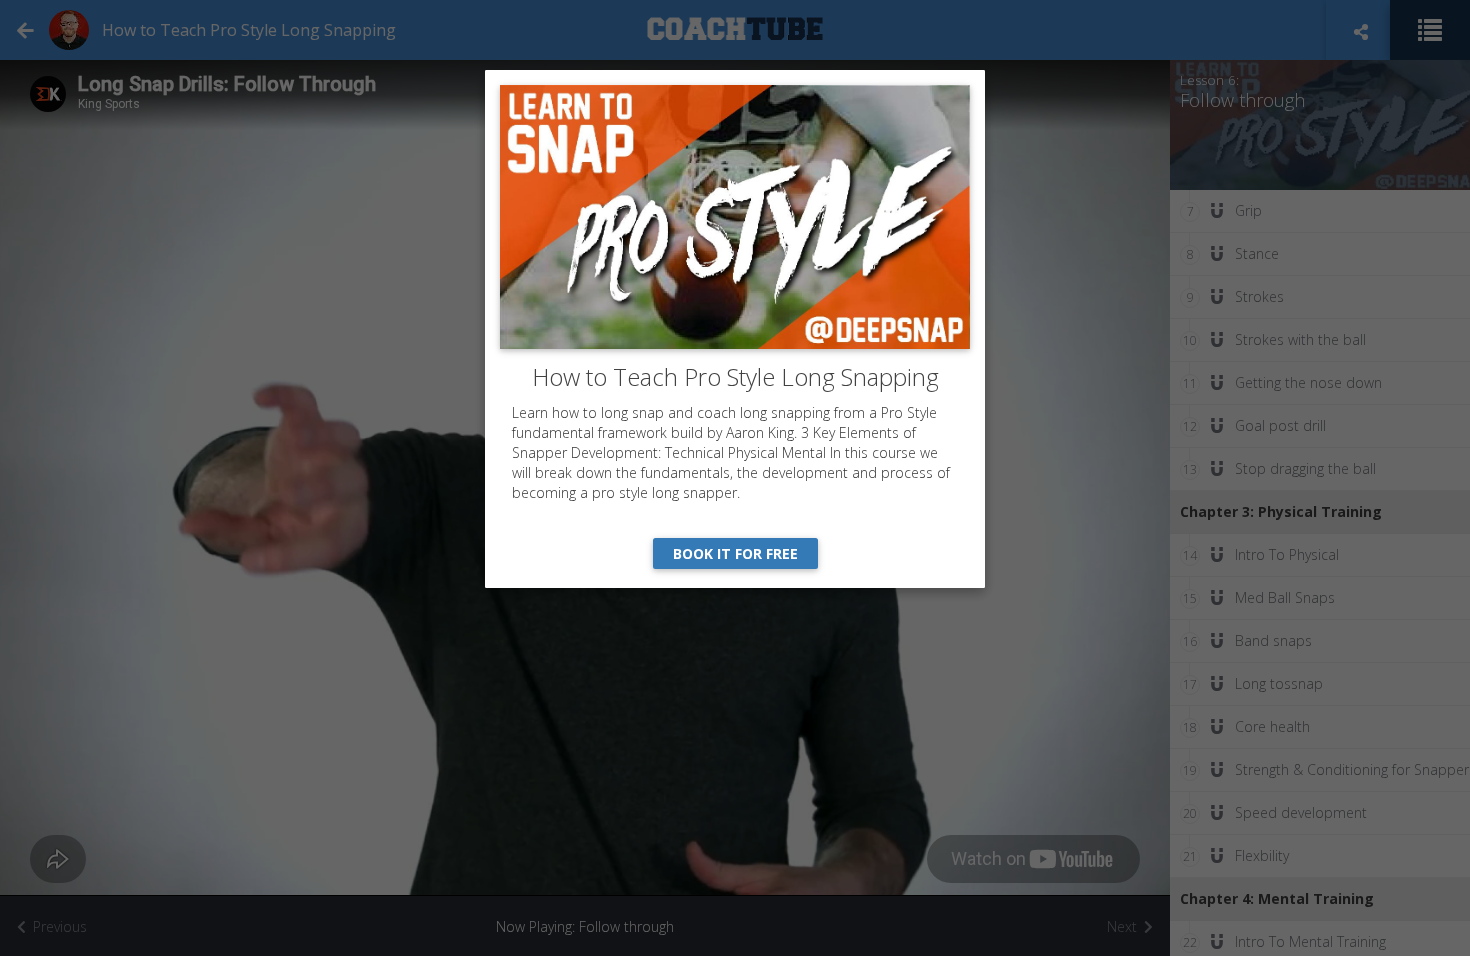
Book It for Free (735, 553)
